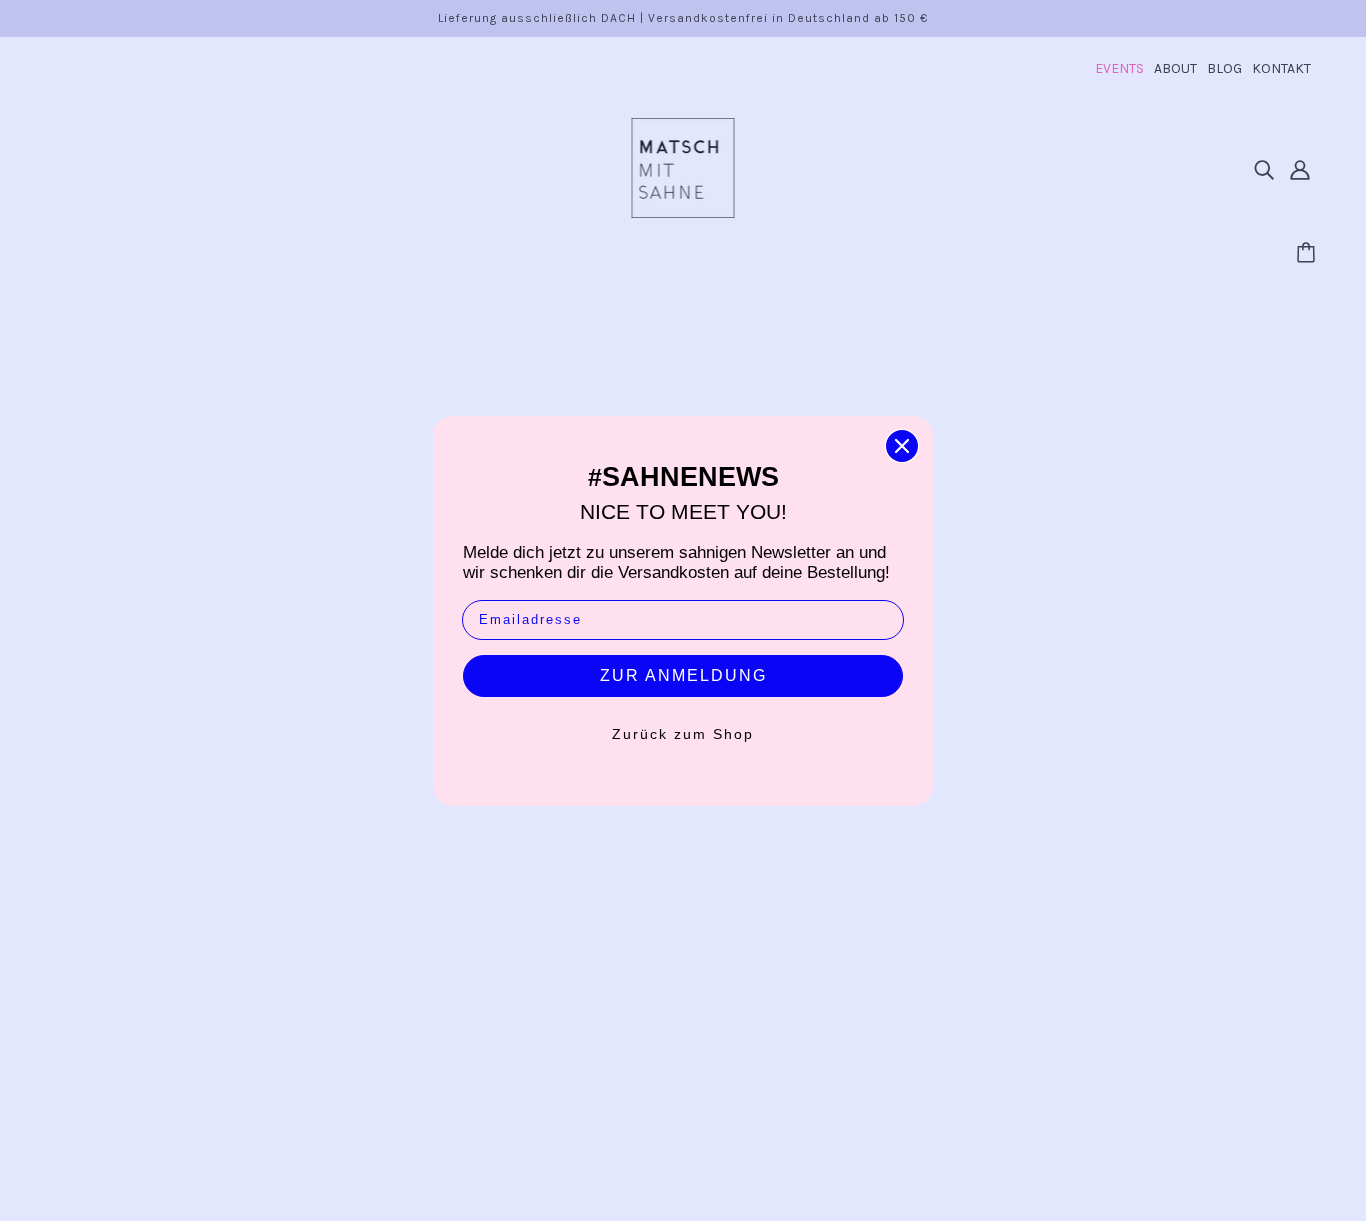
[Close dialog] (902, 446)
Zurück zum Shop (683, 734)
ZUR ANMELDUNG (683, 675)
